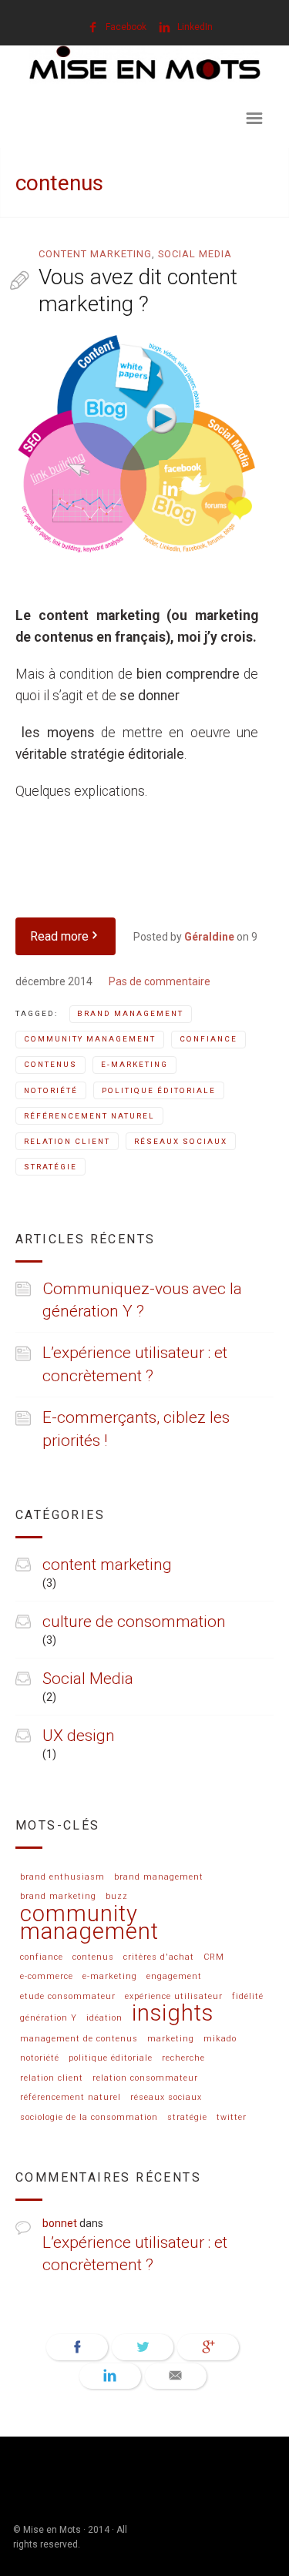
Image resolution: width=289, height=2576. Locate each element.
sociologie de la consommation (89, 2118)
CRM (214, 1957)
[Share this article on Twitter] (143, 2347)
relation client (67, 1141)
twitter (232, 2118)
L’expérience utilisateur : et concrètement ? (135, 1364)
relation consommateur (145, 2078)
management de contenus (79, 2039)
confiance (208, 1039)
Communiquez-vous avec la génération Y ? (142, 1300)
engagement (174, 1977)
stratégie (50, 1167)
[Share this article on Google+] (208, 2347)
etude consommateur (68, 1997)
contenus (50, 1064)
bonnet (60, 2223)
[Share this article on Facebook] (77, 2347)
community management (90, 1039)
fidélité (248, 1997)
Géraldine (209, 937)
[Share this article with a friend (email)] (176, 2376)
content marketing (95, 254)
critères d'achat (159, 1957)
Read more (59, 936)
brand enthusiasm (62, 1877)
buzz (117, 1897)
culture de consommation (134, 1622)
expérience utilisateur (174, 1997)
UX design (79, 1736)
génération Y (49, 2018)
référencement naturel (89, 1116)
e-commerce (47, 1977)
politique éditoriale (159, 1090)
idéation (104, 2018)
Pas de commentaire (160, 981)
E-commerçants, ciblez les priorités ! (136, 1429)
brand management (130, 1013)
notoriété (51, 1090)
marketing (171, 2039)
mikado (220, 2039)
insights (173, 2014)
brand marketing (58, 1897)
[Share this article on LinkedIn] (110, 2376)
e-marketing (134, 1064)
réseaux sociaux (181, 1141)
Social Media (195, 254)
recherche (183, 2058)
